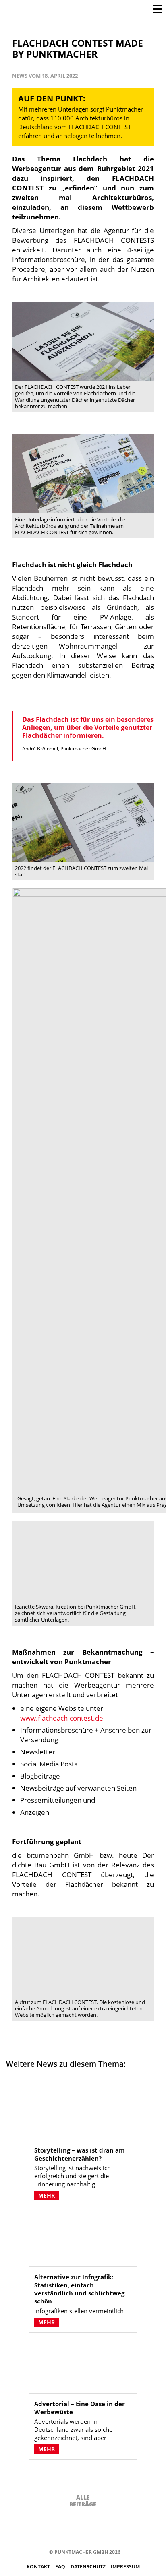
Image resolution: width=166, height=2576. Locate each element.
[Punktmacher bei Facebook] (41, 2538)
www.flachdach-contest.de (62, 1718)
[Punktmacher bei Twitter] (65, 2538)
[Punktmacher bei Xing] (102, 2538)
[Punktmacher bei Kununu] (90, 2538)
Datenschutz (89, 2567)
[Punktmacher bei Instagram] (53, 2538)
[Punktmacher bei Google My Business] (126, 2538)
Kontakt (39, 2567)
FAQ (61, 2567)
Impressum (125, 2567)
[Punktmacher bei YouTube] (78, 2538)
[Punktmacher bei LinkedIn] (114, 2538)
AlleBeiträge (83, 2501)
